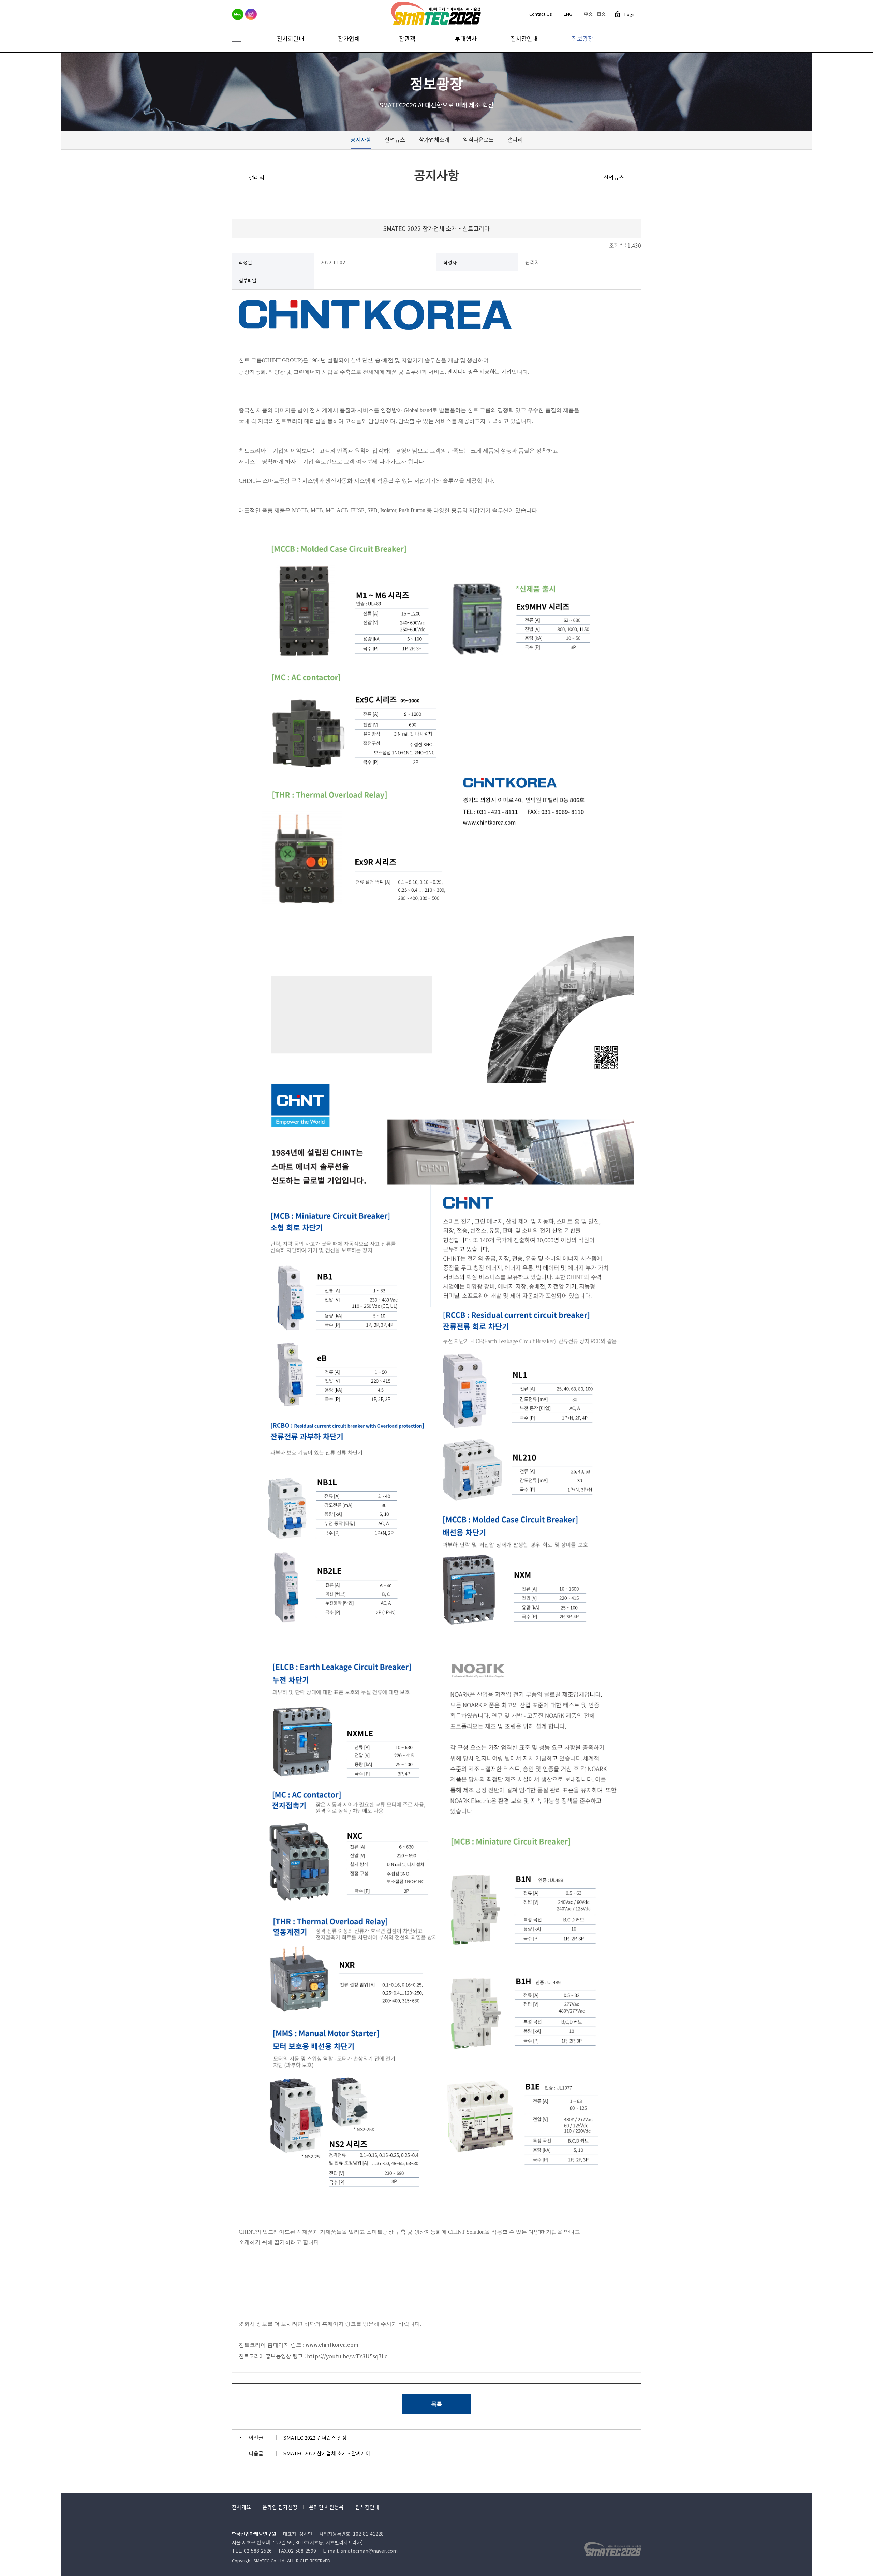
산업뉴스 (395, 139)
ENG (568, 14)
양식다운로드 (478, 139)
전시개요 (241, 2507)
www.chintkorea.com (332, 2345)
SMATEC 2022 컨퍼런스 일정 (315, 2437)
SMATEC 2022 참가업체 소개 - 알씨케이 (327, 2453)
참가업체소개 (434, 139)
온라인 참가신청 (280, 2507)
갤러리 (515, 139)
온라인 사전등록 (326, 2507)
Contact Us (541, 14)
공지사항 (361, 139)
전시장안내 (367, 2507)
